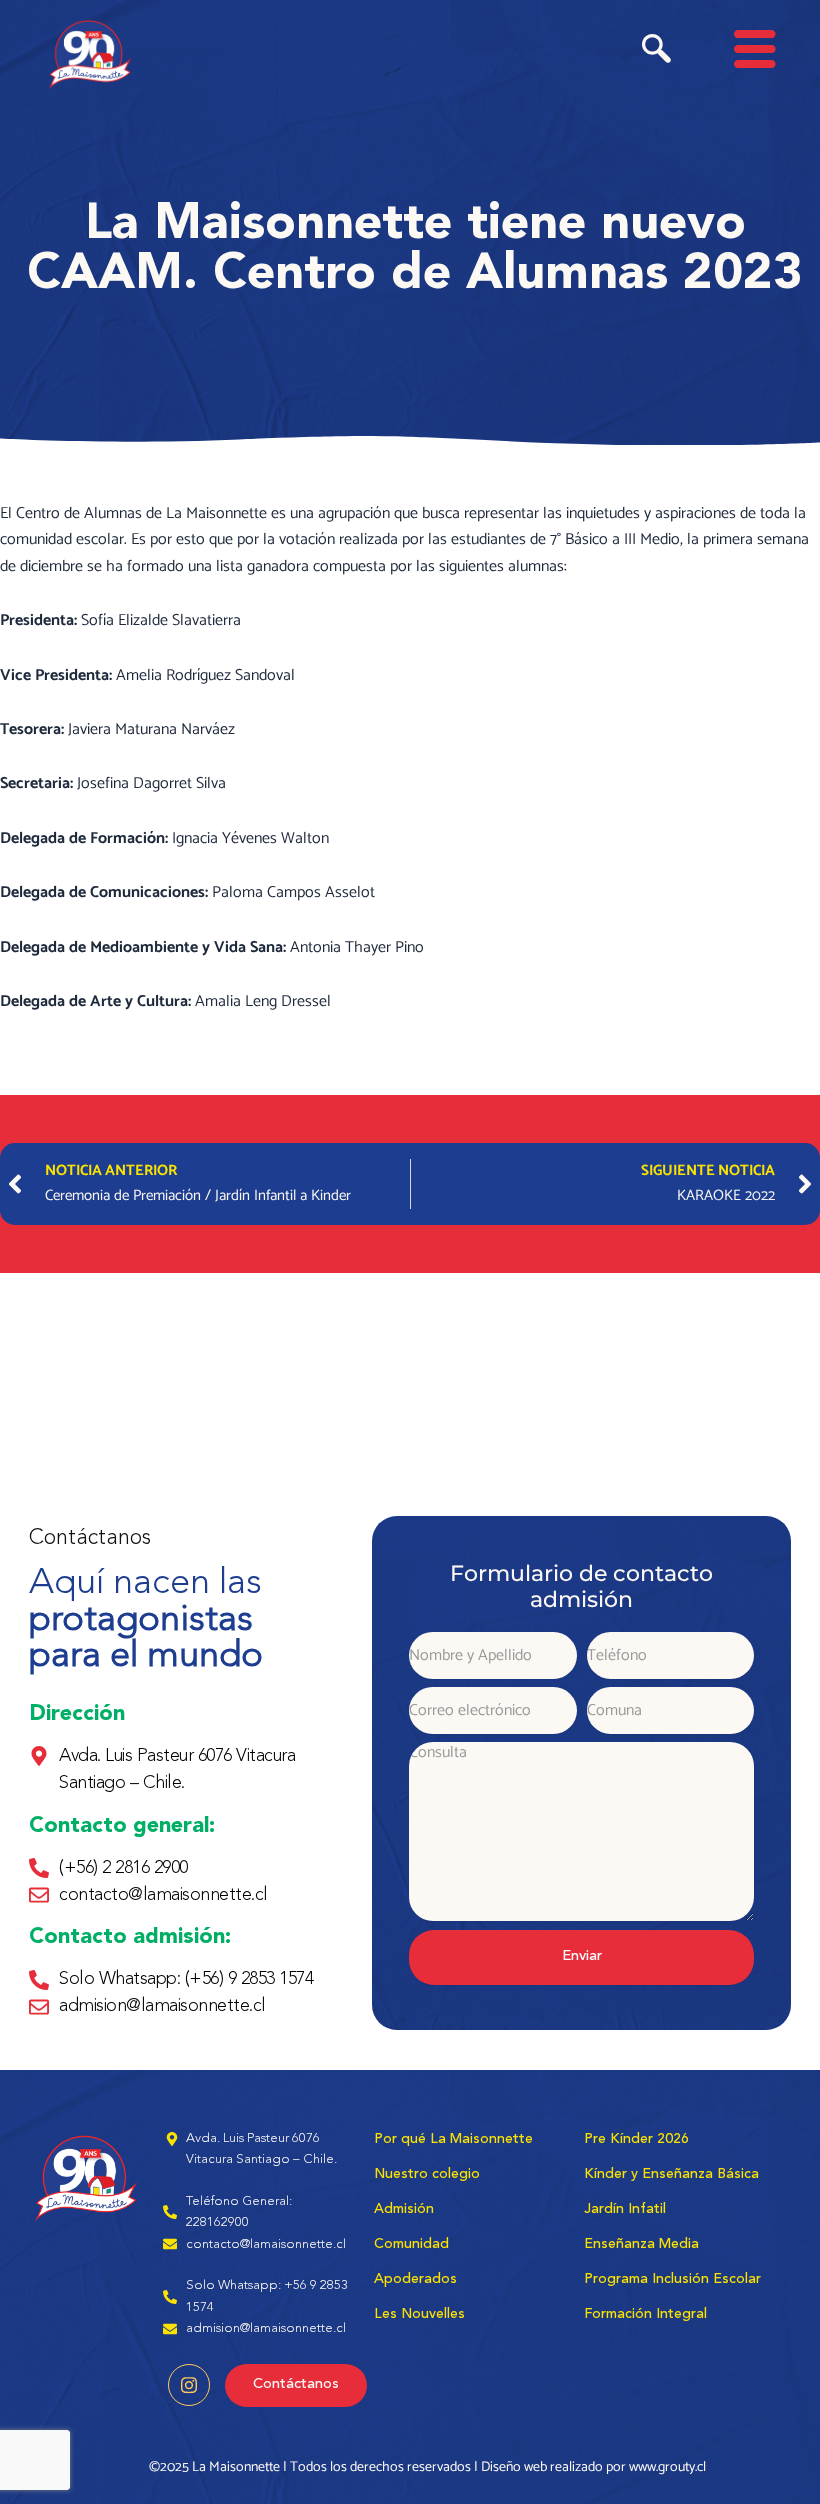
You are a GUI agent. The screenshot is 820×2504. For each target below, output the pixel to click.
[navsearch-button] (656, 54)
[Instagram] (189, 2385)
